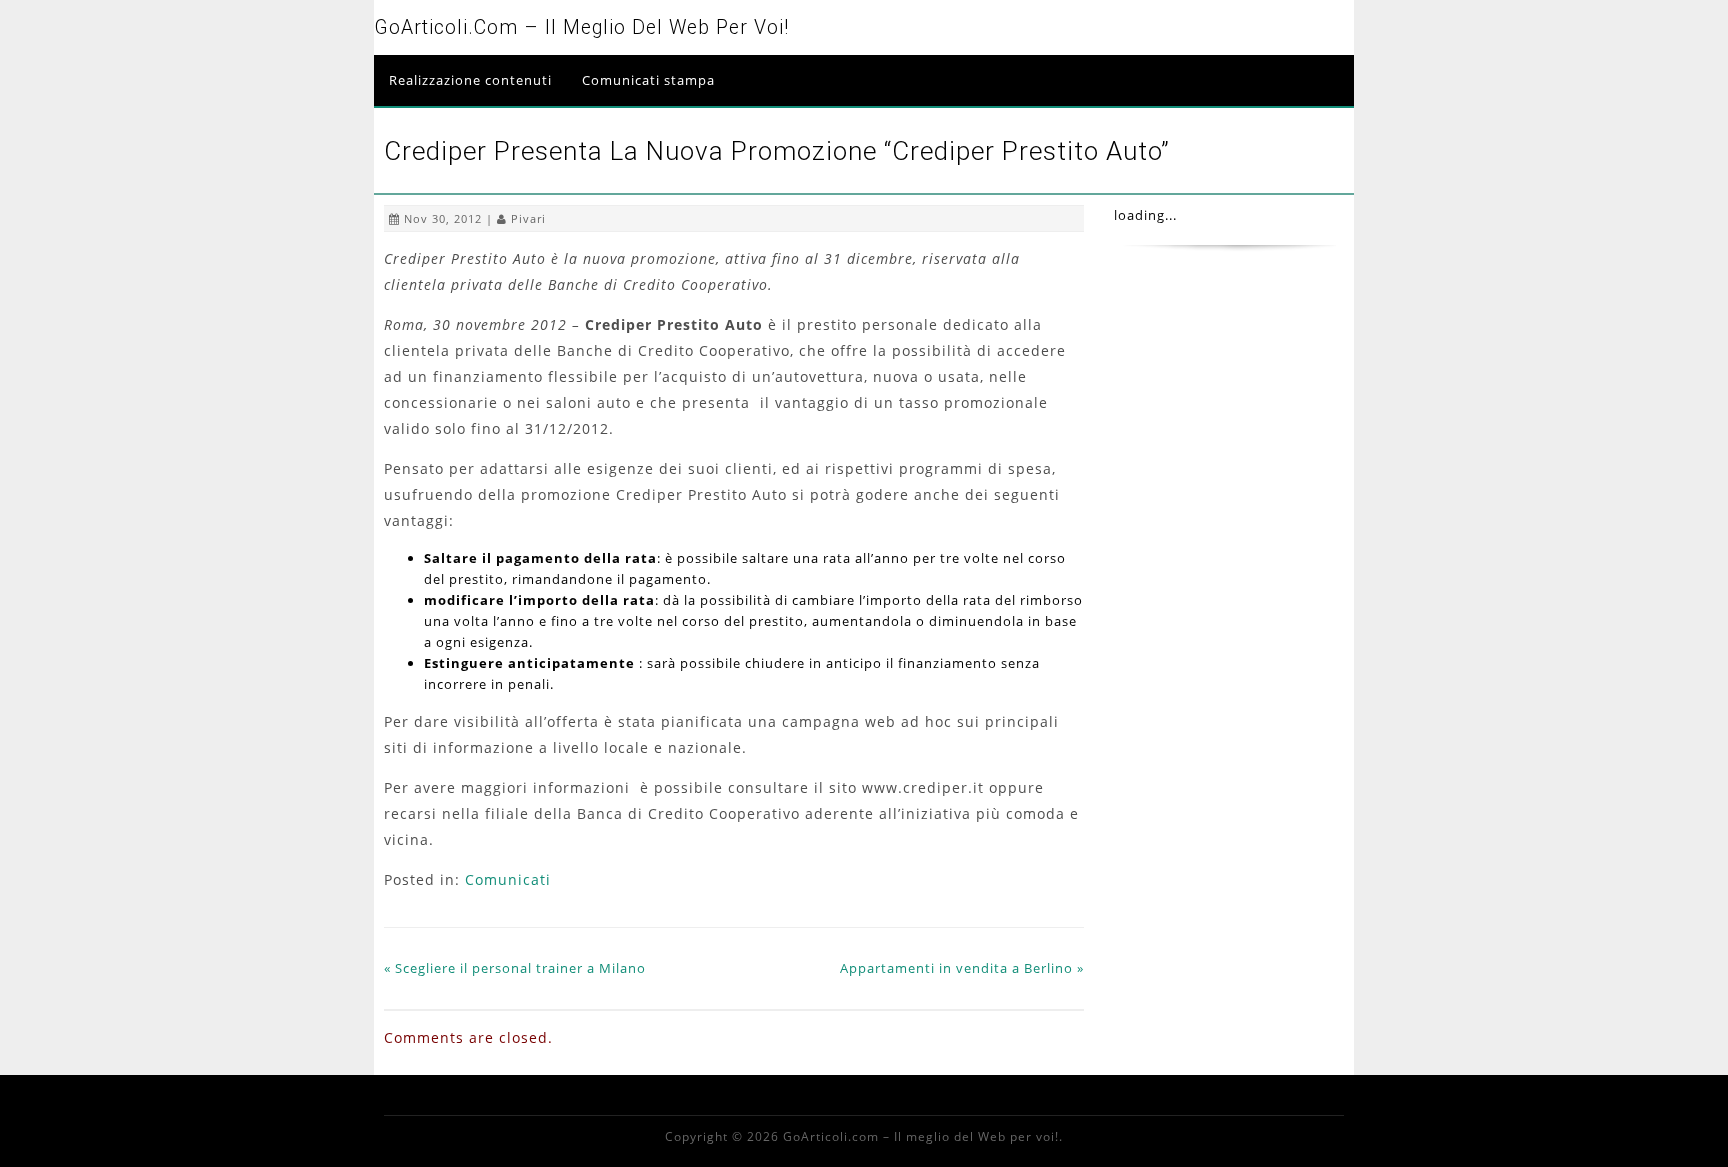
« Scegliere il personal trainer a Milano (515, 968)
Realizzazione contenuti (470, 80)
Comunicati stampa (648, 80)
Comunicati (508, 879)
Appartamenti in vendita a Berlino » (962, 968)
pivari (528, 218)
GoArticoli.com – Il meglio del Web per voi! (581, 27)
